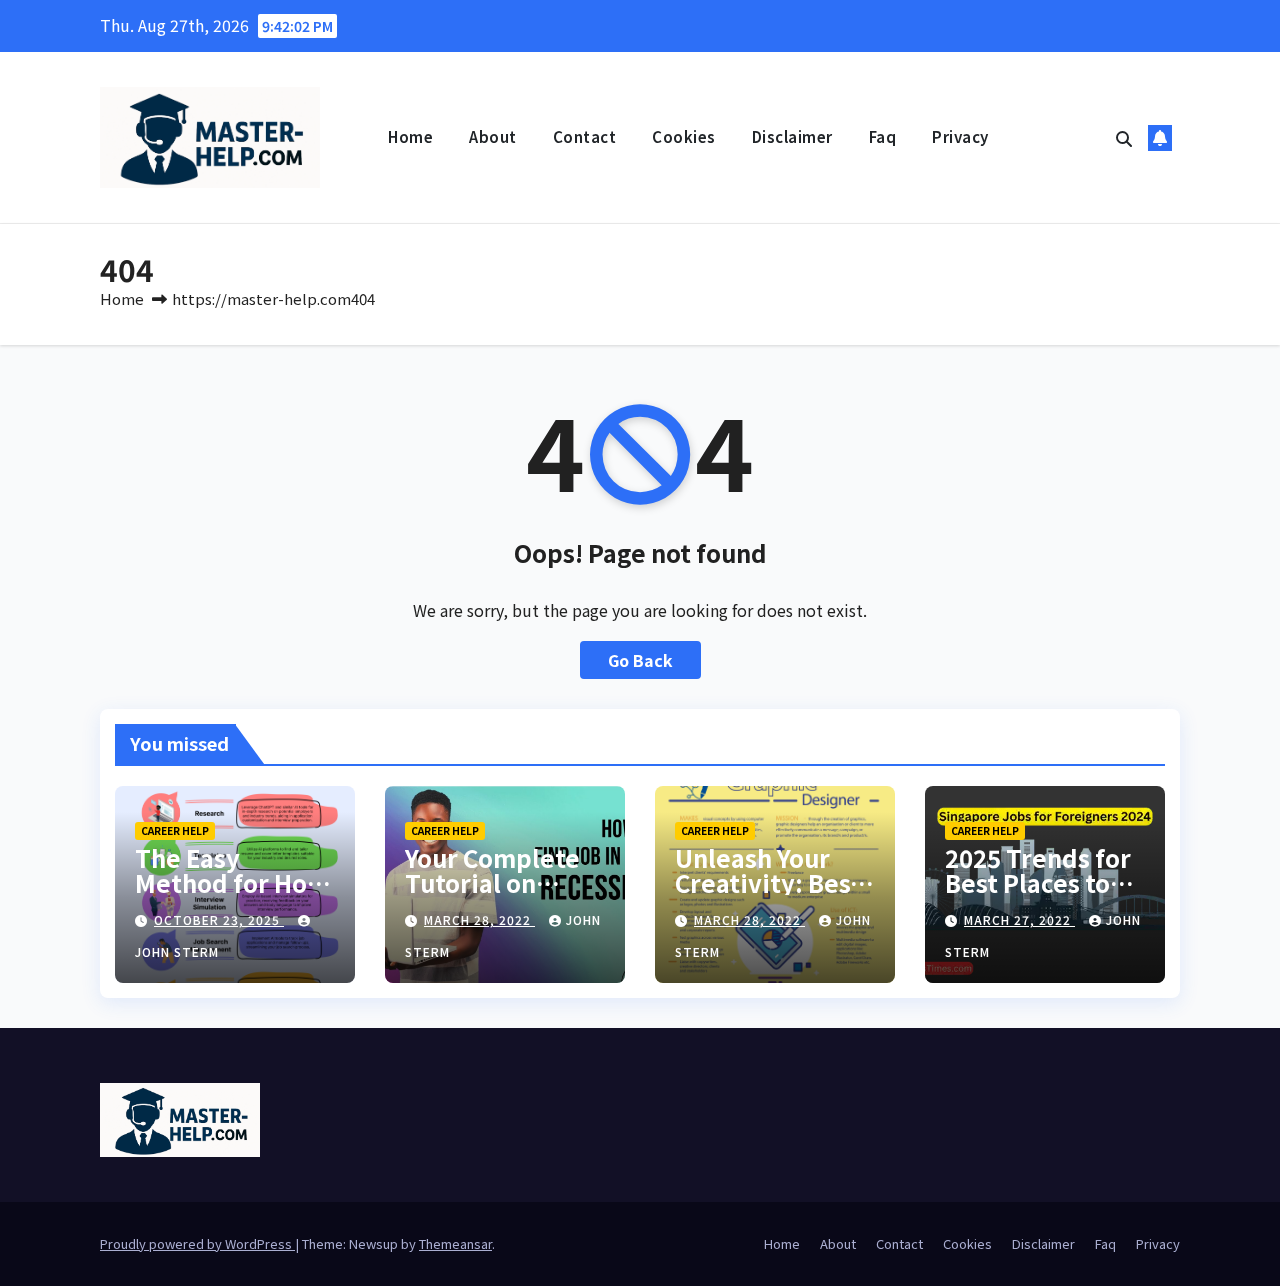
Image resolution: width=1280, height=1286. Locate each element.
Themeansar (455, 1243)
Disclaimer (792, 136)
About (493, 136)
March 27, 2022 (1019, 919)
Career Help (175, 830)
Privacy (960, 136)
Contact (585, 136)
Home (410, 136)
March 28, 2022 (479, 919)
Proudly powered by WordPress (197, 1243)
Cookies (684, 136)
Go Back (640, 660)
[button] (1124, 138)
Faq (883, 136)
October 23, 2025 (219, 919)
